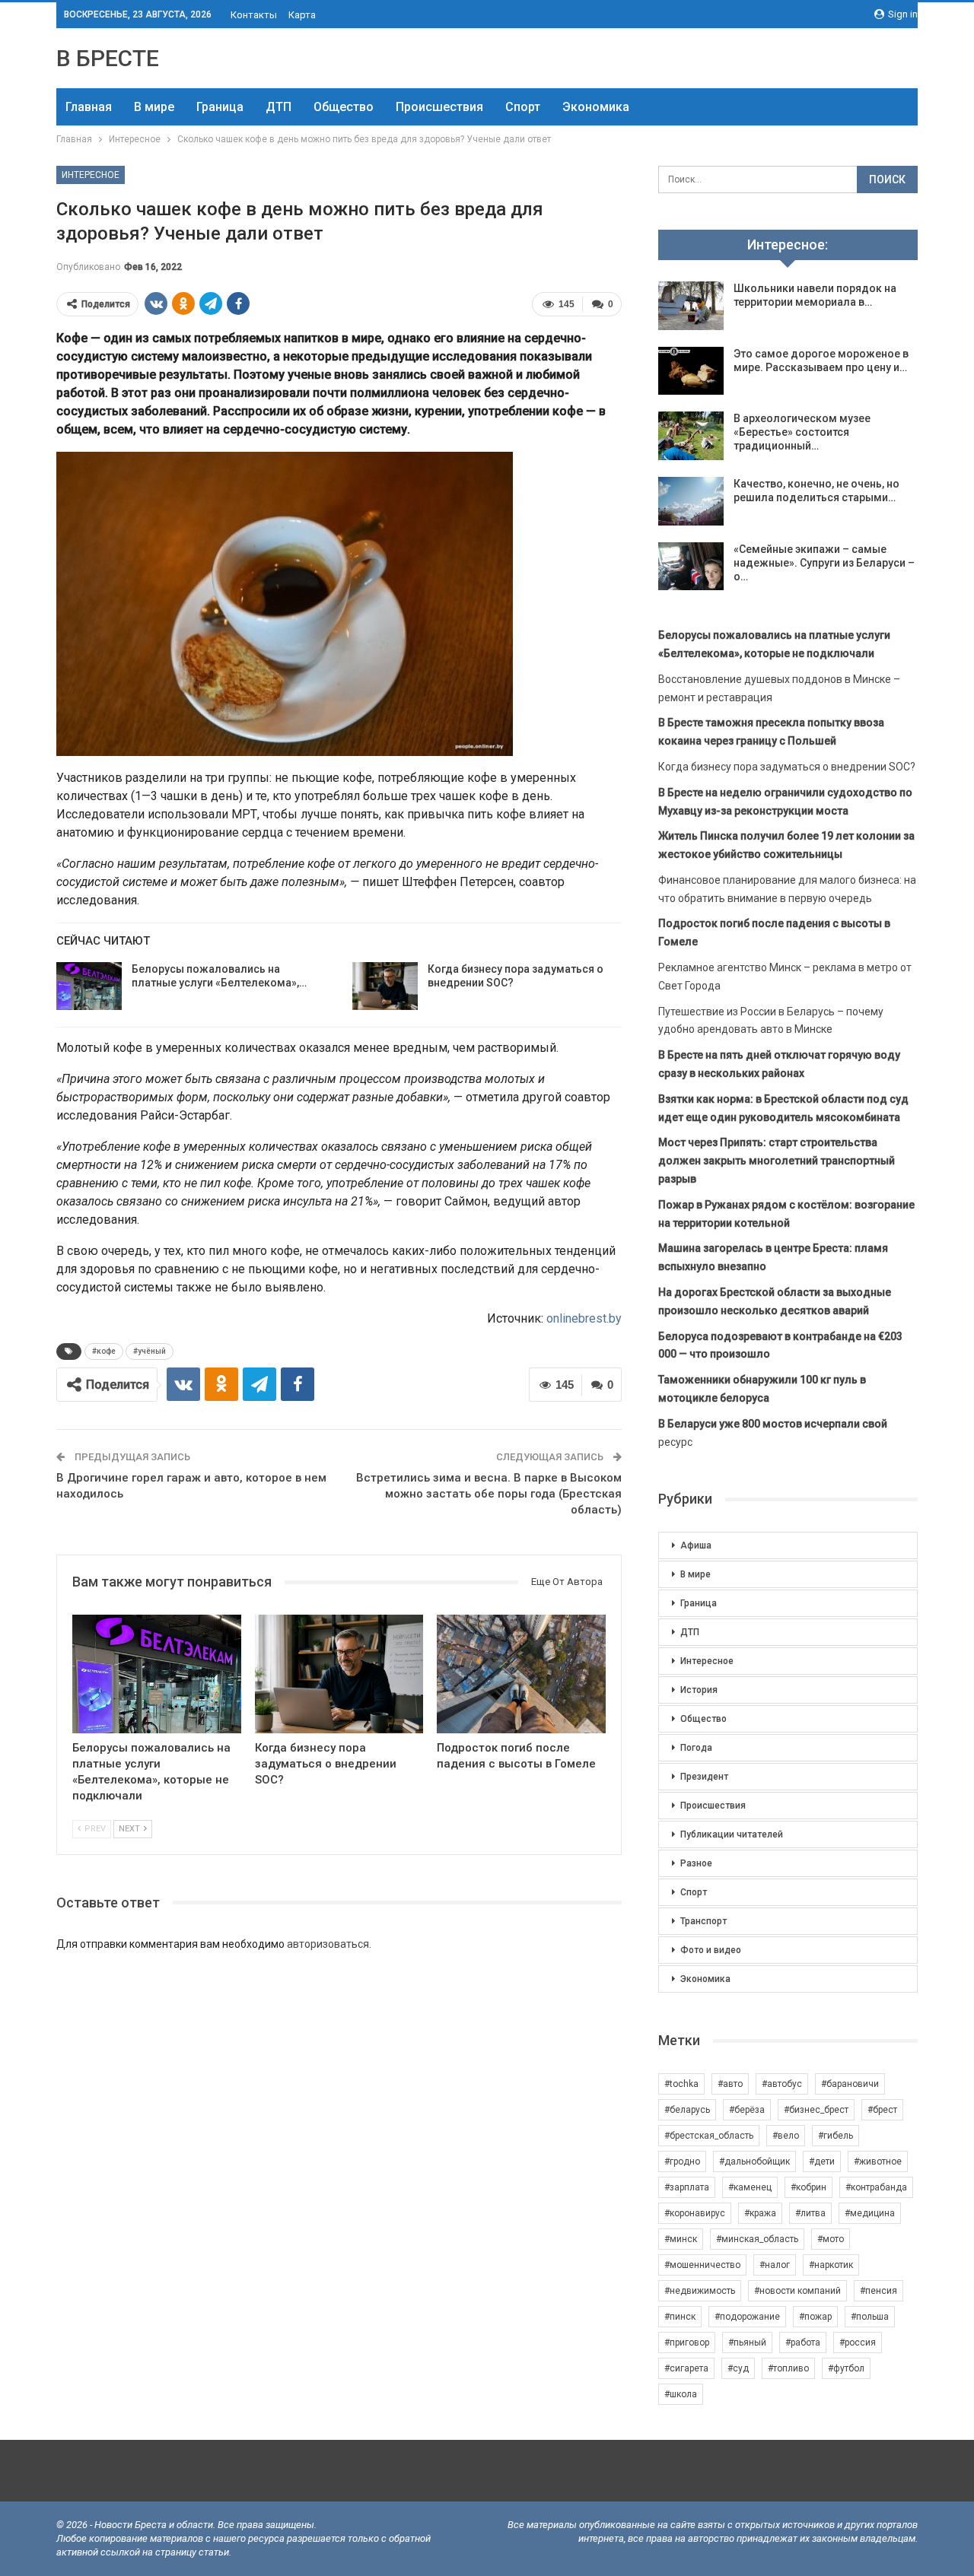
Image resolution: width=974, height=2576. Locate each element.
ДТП (279, 107)
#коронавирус (695, 2213)
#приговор (687, 2343)
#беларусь (687, 2110)
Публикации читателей (732, 1834)
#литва (810, 2213)
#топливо (788, 2368)
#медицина (870, 2213)
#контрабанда (876, 2187)
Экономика (596, 107)
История (699, 1690)
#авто (730, 2084)
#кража (760, 2213)
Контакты (254, 15)
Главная (89, 107)
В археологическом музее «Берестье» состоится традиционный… (802, 432)
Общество (344, 107)
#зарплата (687, 2187)
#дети (822, 2161)
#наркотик (831, 2265)
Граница (220, 107)
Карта (302, 15)
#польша (870, 2317)
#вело (786, 2136)
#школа (681, 2394)
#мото (831, 2239)
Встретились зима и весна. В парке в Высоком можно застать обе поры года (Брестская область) (489, 1494)
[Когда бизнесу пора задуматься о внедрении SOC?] (385, 986)
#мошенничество (702, 2265)
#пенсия (879, 2291)
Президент (704, 1777)
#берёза (747, 2110)
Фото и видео (711, 1950)
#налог (775, 2265)
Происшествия (439, 107)
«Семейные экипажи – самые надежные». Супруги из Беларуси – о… (824, 563)
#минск (681, 2239)
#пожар (815, 2317)
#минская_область (757, 2239)
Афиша (696, 1545)
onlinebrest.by (584, 1318)
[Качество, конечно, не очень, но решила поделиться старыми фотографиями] (691, 501)
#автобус (782, 2084)
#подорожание (747, 2317)
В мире (154, 107)
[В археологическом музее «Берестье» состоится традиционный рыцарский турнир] (691, 436)
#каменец (750, 2187)
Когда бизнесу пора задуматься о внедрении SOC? (787, 767)
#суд (738, 2368)
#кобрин (808, 2187)
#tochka (681, 2084)
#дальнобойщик (754, 2161)
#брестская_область (709, 2136)
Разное (696, 1863)
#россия (858, 2343)
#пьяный (747, 2343)
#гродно (682, 2161)
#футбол (846, 2368)
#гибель (836, 2136)
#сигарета (686, 2368)
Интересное (91, 175)
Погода (696, 1748)
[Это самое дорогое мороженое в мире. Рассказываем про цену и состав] (691, 371)
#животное (878, 2161)
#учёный (150, 1351)
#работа (803, 2343)
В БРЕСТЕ (108, 58)
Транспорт (703, 1921)
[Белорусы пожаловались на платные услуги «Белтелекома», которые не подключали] (89, 986)
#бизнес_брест (816, 2110)
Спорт (523, 107)
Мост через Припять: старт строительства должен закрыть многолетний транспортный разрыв (777, 1161)
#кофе (104, 1351)
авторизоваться (328, 1944)
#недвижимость (700, 2291)
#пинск (680, 2317)
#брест (882, 2110)
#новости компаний (797, 2291)
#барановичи (850, 2084)
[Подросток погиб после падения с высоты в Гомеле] (521, 1674)
